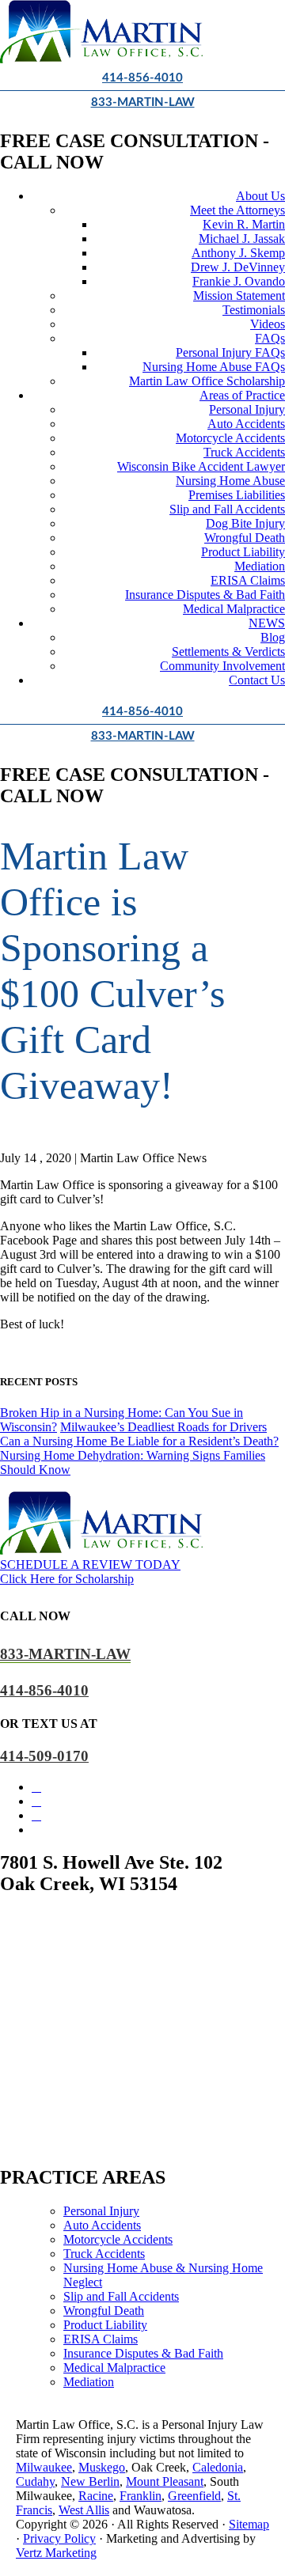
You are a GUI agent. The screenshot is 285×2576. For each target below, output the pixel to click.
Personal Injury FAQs (230, 352)
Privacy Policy (59, 2538)
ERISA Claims (248, 580)
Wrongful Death (245, 538)
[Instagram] (36, 1801)
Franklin (141, 2496)
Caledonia (218, 2467)
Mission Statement (239, 295)
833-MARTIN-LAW (143, 102)
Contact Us (257, 680)
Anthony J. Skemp (238, 253)
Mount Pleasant (165, 2481)
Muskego (102, 2467)
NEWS (267, 623)
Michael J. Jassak (242, 239)
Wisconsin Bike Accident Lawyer (201, 466)
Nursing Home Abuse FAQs (214, 367)
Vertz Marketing (56, 2553)
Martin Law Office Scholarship (207, 381)
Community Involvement (222, 666)
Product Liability (243, 552)
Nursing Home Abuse (230, 481)
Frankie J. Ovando (239, 281)
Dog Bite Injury (245, 523)
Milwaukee (44, 2467)
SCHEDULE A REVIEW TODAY (90, 1565)
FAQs (270, 338)
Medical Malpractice (234, 609)
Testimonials (254, 310)
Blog (273, 637)
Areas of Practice (242, 395)
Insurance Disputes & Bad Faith (205, 595)
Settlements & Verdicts (228, 652)
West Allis (84, 2510)
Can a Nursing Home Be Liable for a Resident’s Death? (139, 1441)
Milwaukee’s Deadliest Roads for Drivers (163, 1427)
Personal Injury (247, 409)
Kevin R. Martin (244, 224)
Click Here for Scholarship (67, 1579)
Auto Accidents (246, 424)
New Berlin (90, 2481)
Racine (96, 2496)
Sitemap (249, 2524)
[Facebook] (36, 1787)
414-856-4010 (142, 78)
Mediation (260, 566)
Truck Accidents (244, 452)
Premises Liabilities (237, 495)
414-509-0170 (44, 1756)
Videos (268, 324)
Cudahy (35, 2481)
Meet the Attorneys (237, 210)
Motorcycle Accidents (230, 438)
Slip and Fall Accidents (227, 509)
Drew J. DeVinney (238, 267)
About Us (260, 196)
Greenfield (194, 2496)
